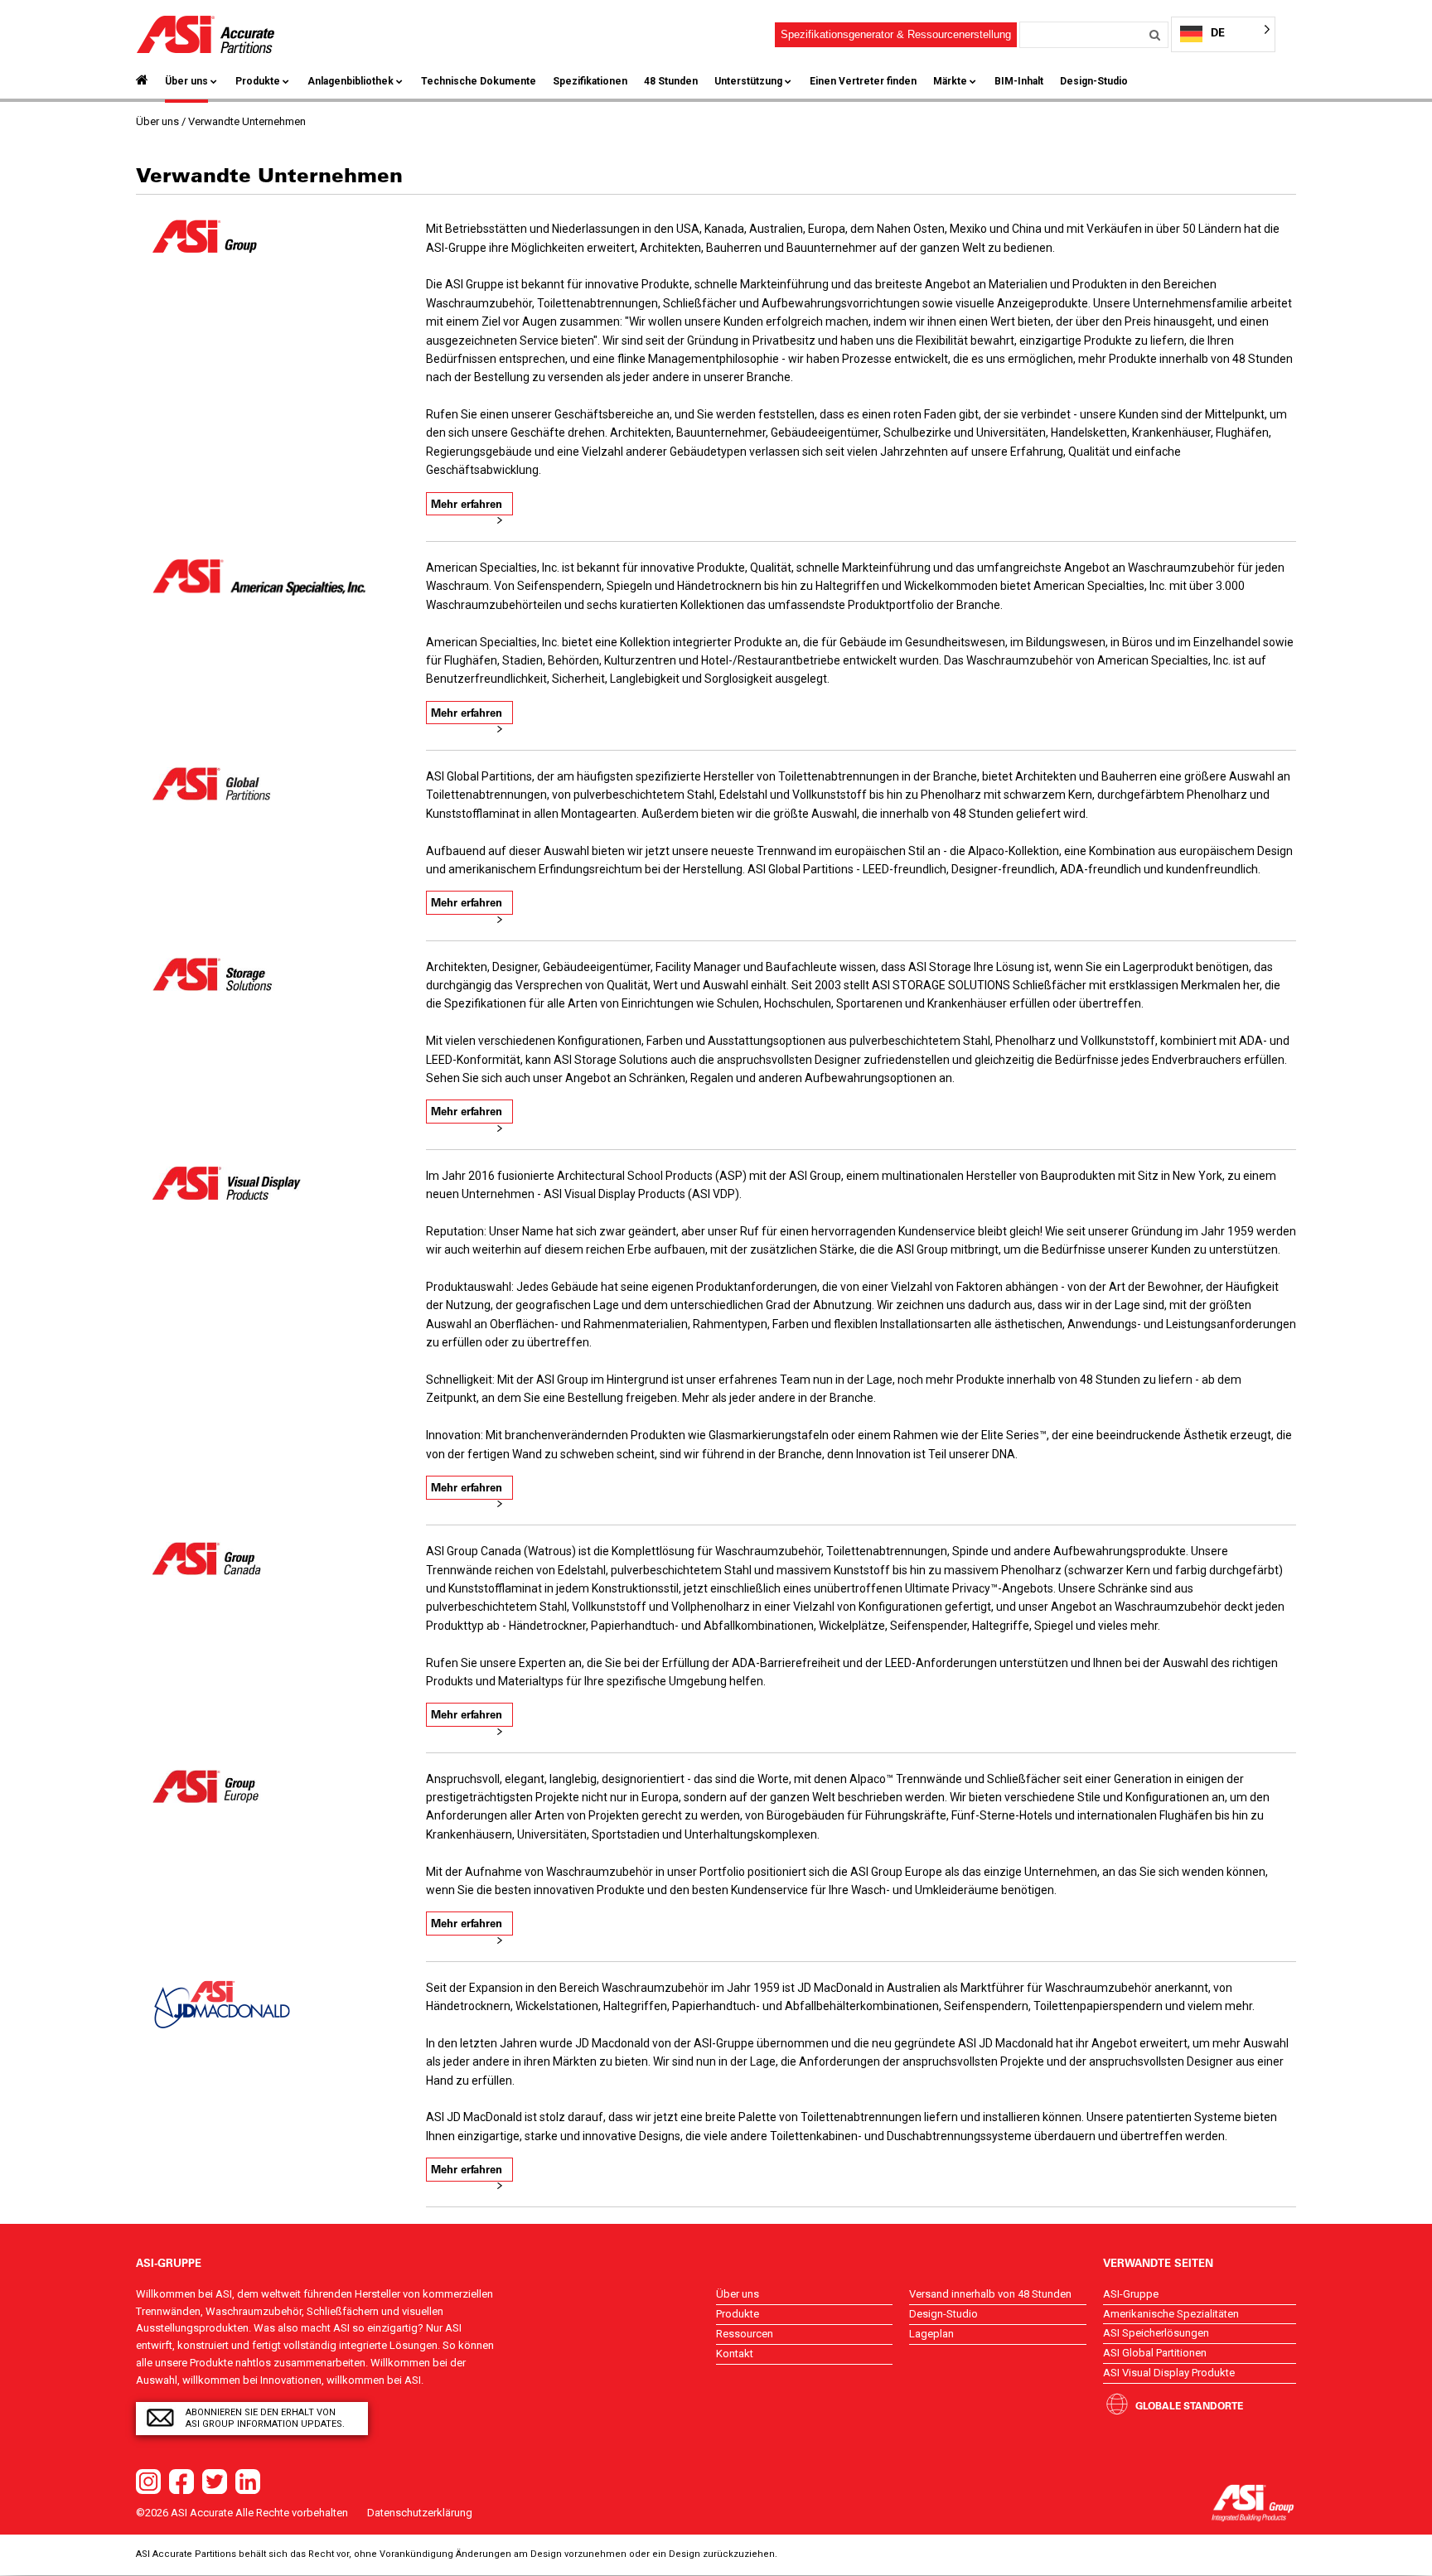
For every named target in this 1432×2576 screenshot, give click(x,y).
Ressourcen (745, 2334)
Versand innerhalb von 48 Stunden (990, 2294)
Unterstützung (748, 81)
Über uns (186, 81)
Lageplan (931, 2334)
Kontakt (735, 2354)
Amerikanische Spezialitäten (1171, 2314)
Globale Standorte (1189, 2405)
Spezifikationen (590, 81)
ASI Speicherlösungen (1156, 2333)
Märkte (950, 81)
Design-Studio (1094, 81)
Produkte (258, 81)
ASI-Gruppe (1131, 2294)
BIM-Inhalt (1019, 81)
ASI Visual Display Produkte (1169, 2373)
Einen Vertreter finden (863, 81)
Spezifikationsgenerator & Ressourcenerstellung (896, 34)
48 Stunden (671, 81)
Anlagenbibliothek (351, 81)
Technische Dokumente (479, 81)
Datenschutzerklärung (420, 2513)
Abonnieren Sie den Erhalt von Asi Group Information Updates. (265, 2418)
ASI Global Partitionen (1155, 2353)
